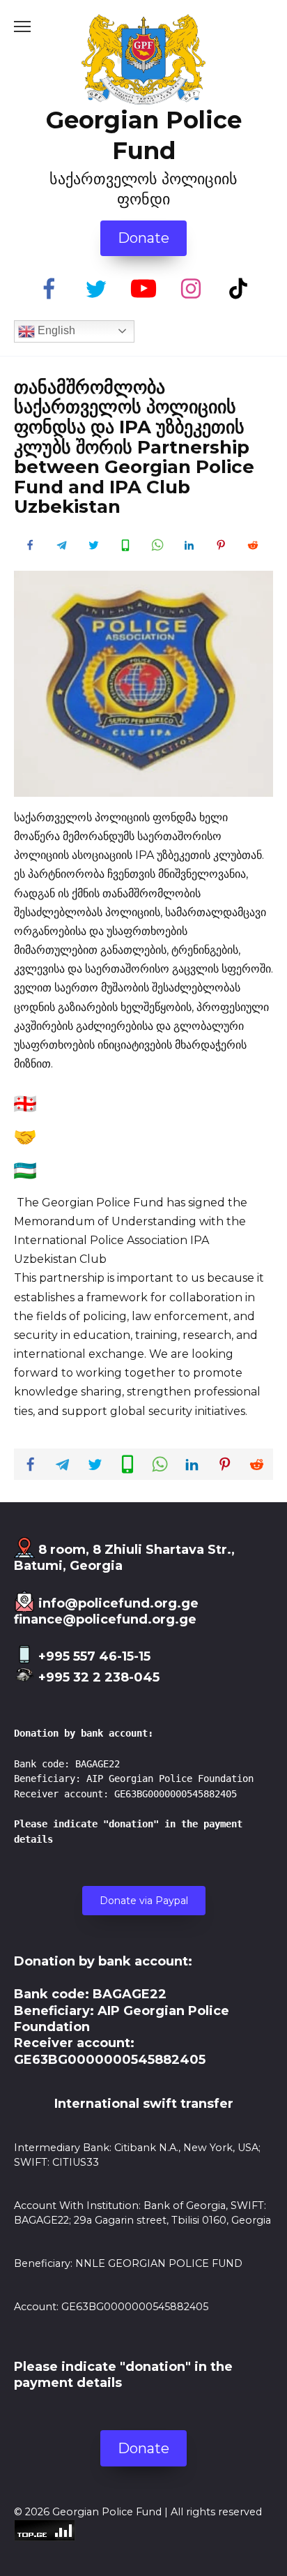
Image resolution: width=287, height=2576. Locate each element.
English (55, 330)
